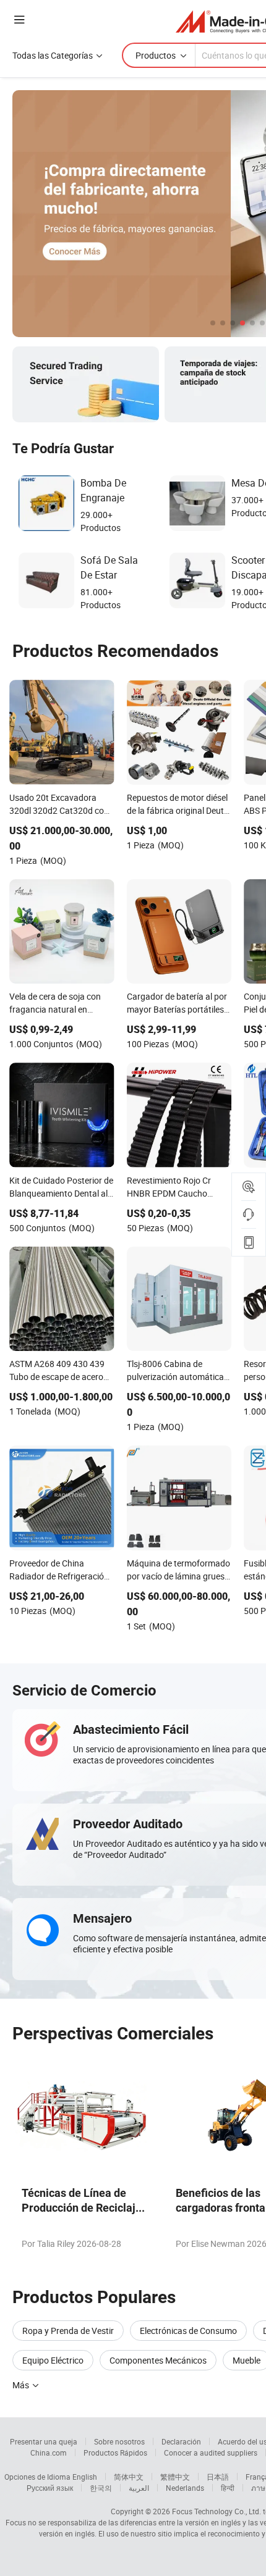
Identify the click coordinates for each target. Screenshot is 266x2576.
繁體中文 (175, 2477)
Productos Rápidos (115, 2453)
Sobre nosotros (119, 2441)
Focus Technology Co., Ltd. (217, 2511)
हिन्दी (228, 2488)
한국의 (101, 2488)
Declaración (181, 2441)
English (85, 2477)
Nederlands (185, 2488)
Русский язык (50, 2488)
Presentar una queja (44, 2441)
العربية (139, 2488)
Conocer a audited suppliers (211, 2453)
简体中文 (129, 2477)
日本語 (218, 2477)
